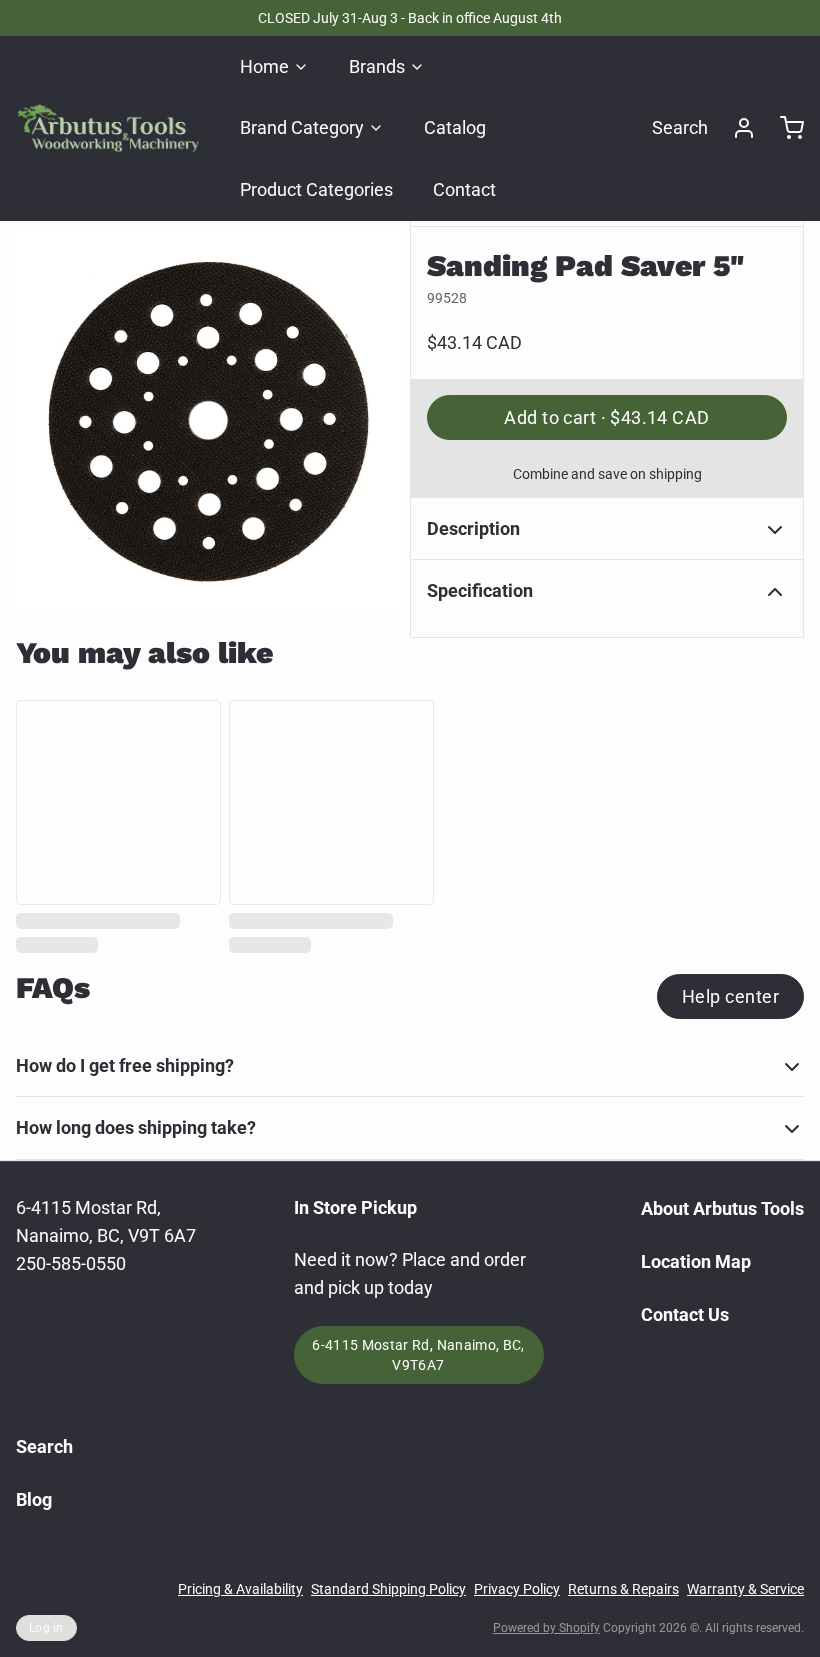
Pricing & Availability (240, 1589)
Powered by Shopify (546, 1628)
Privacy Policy (517, 1589)
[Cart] (784, 128)
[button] (607, 417)
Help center (730, 996)
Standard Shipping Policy (388, 1589)
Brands (377, 66)
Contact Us (685, 1314)
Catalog (455, 127)
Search (680, 127)
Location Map (696, 1261)
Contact (464, 189)
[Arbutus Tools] (108, 128)
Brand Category (302, 127)
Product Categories (316, 189)
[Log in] (736, 128)
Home (264, 66)
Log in (46, 1628)
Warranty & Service (745, 1589)
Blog (34, 1499)
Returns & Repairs (623, 1589)
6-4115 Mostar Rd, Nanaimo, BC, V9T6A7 (418, 1355)
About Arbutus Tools (722, 1208)
